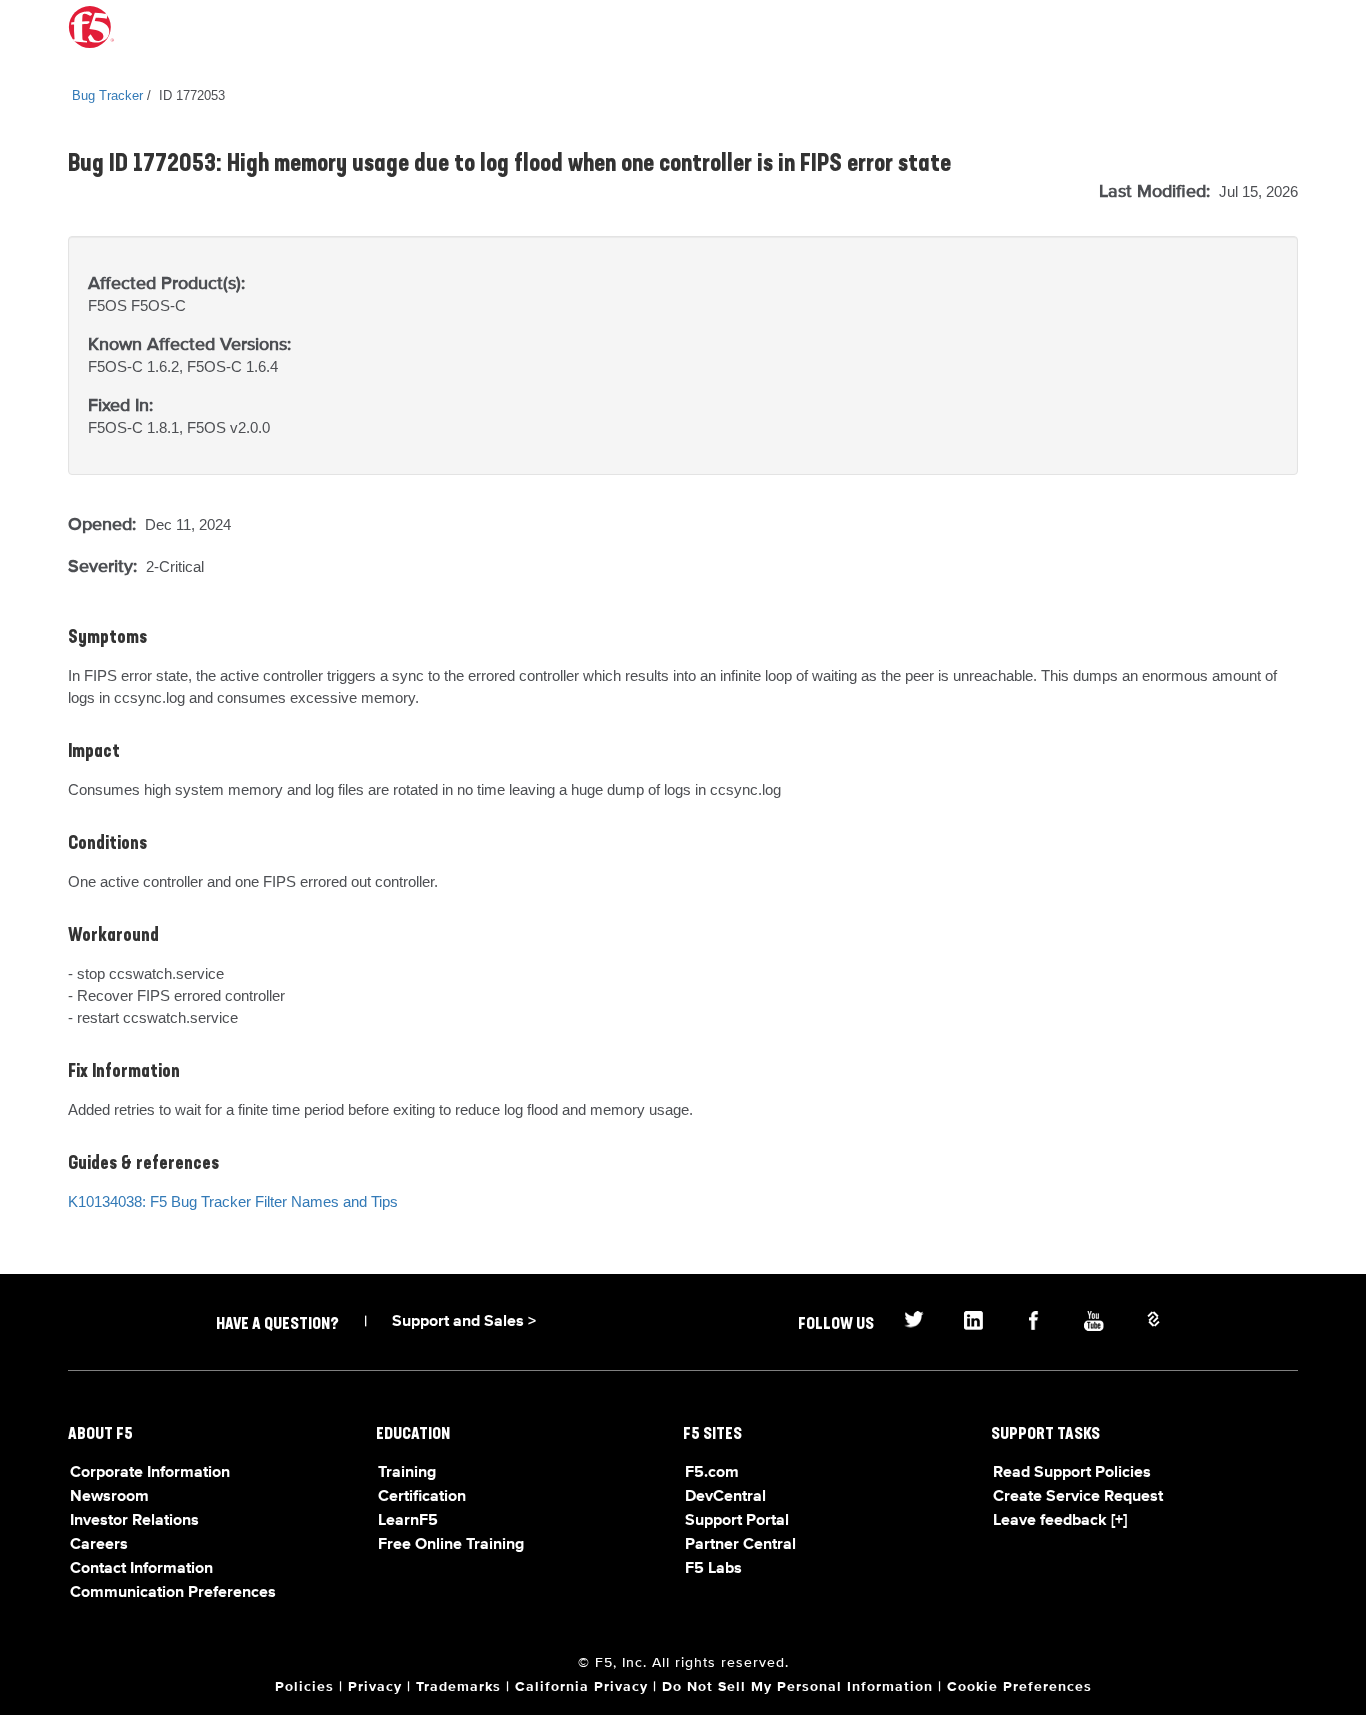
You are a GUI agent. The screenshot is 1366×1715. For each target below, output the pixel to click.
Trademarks (458, 1687)
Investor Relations (134, 1521)
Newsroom (109, 1497)
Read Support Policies (1072, 1473)
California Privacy (581, 1687)
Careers (99, 1545)
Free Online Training (451, 1545)
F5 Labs (713, 1569)
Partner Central (740, 1545)
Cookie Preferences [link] (1019, 1687)
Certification (422, 1497)
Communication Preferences (173, 1593)
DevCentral (725, 1497)
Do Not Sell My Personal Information (797, 1687)
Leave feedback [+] (1060, 1521)
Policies (304, 1687)
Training (407, 1473)
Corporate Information (150, 1473)
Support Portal (737, 1521)
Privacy (375, 1687)
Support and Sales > (464, 1322)
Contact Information (141, 1569)
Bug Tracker (107, 95)
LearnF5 (408, 1521)
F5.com (712, 1473)
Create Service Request (1078, 1497)
